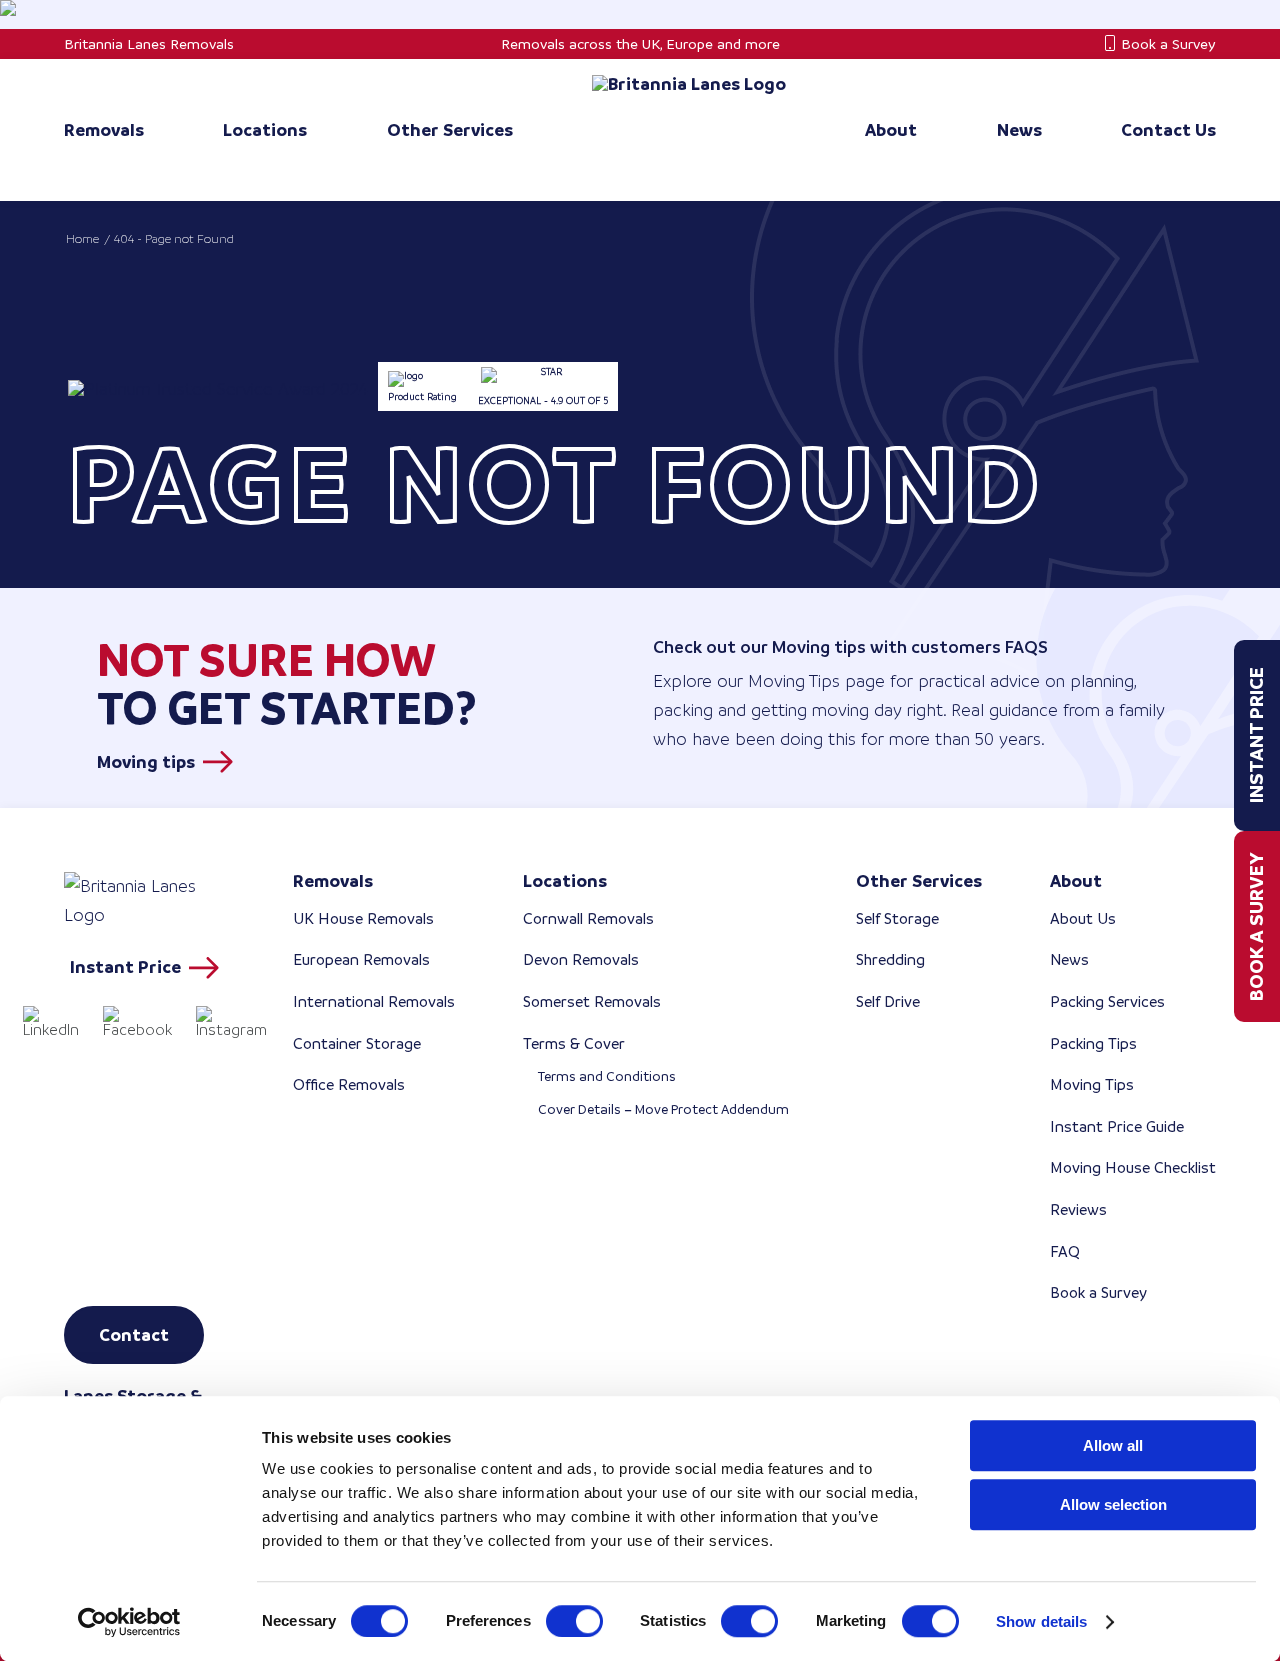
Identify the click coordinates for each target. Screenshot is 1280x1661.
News (1069, 959)
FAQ (1065, 1251)
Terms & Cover (574, 1043)
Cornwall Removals (588, 918)
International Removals (374, 1001)
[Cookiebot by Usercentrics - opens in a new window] (129, 1622)
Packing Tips (1093, 1043)
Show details (1041, 1621)
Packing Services (1107, 1001)
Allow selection (1113, 1504)
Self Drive (888, 1001)
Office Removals (349, 1084)
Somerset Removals (592, 1001)
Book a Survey (1168, 44)
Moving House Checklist (1133, 1167)
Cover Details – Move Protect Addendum (663, 1109)
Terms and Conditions (607, 1076)
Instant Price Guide (1117, 1126)
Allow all (1113, 1445)
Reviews (1078, 1209)
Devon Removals (581, 959)
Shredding (890, 959)
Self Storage (897, 918)
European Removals (361, 959)
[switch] (574, 1621)
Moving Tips (1092, 1084)
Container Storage (357, 1043)
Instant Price (1256, 735)
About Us (1083, 918)
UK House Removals (363, 918)
